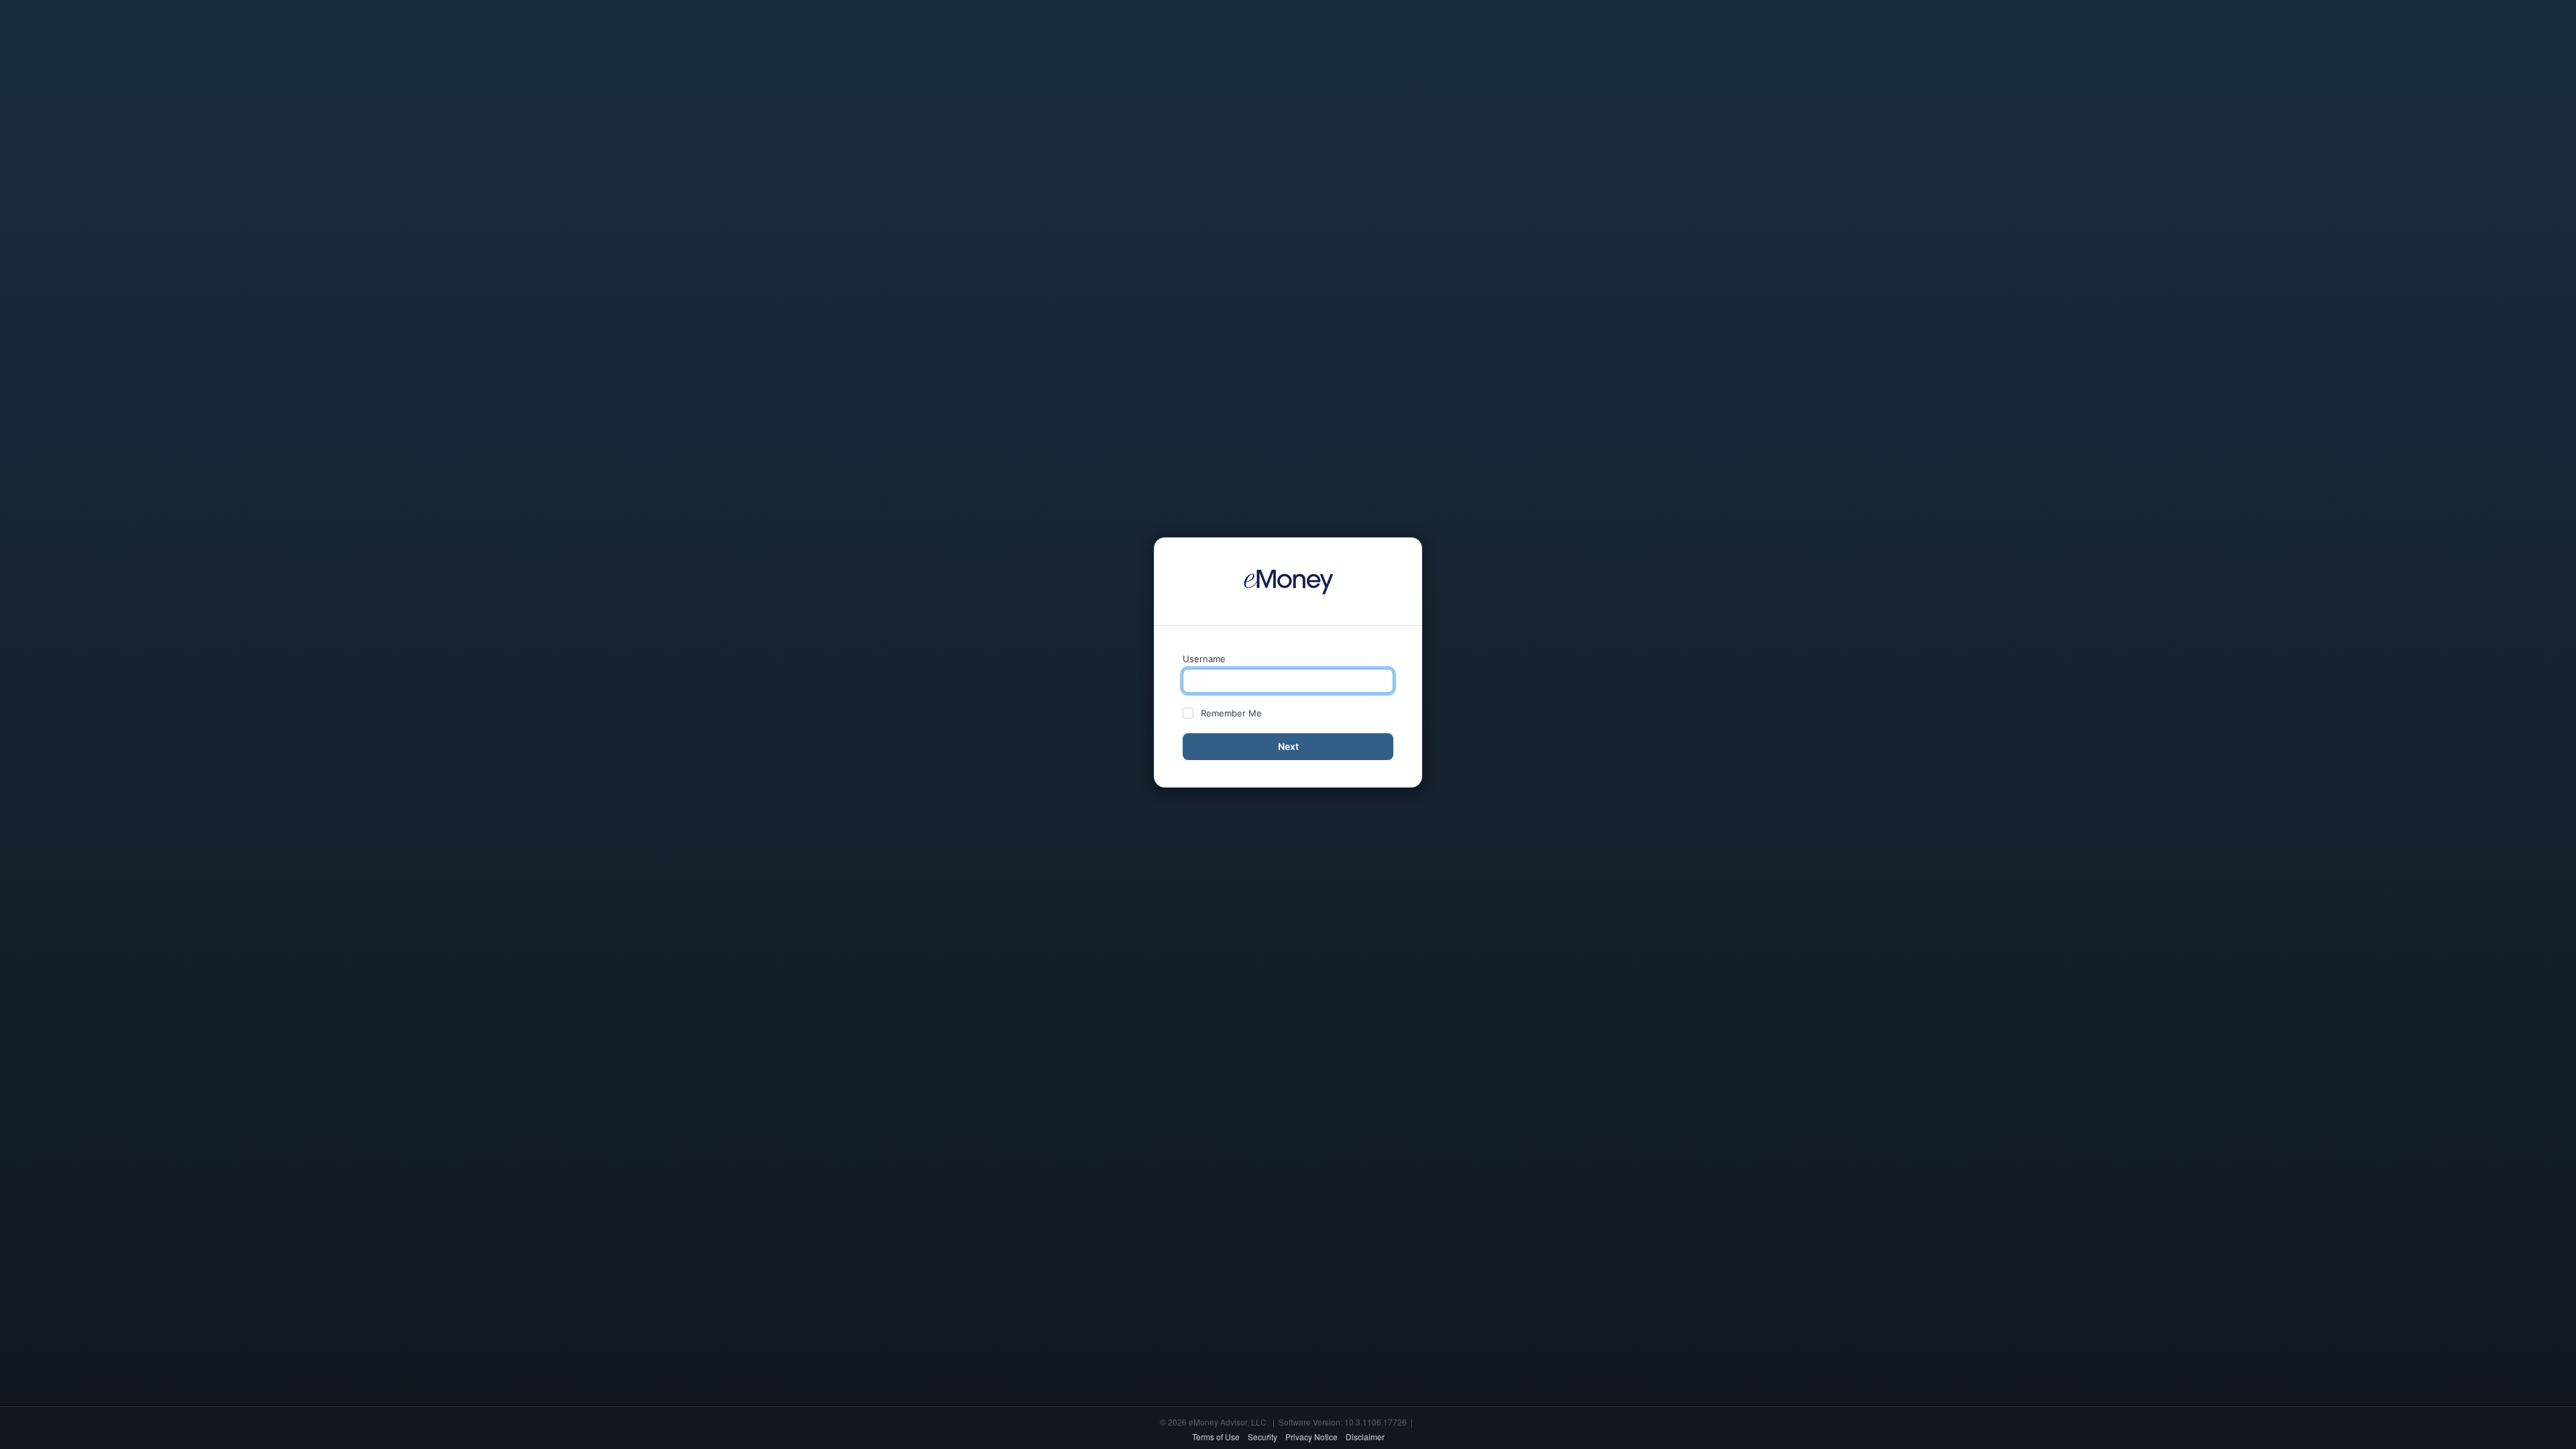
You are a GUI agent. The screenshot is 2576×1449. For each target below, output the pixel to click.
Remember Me (1231, 713)
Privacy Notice (1311, 1437)
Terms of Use (1216, 1437)
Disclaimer (1365, 1437)
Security (1263, 1437)
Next (1288, 746)
